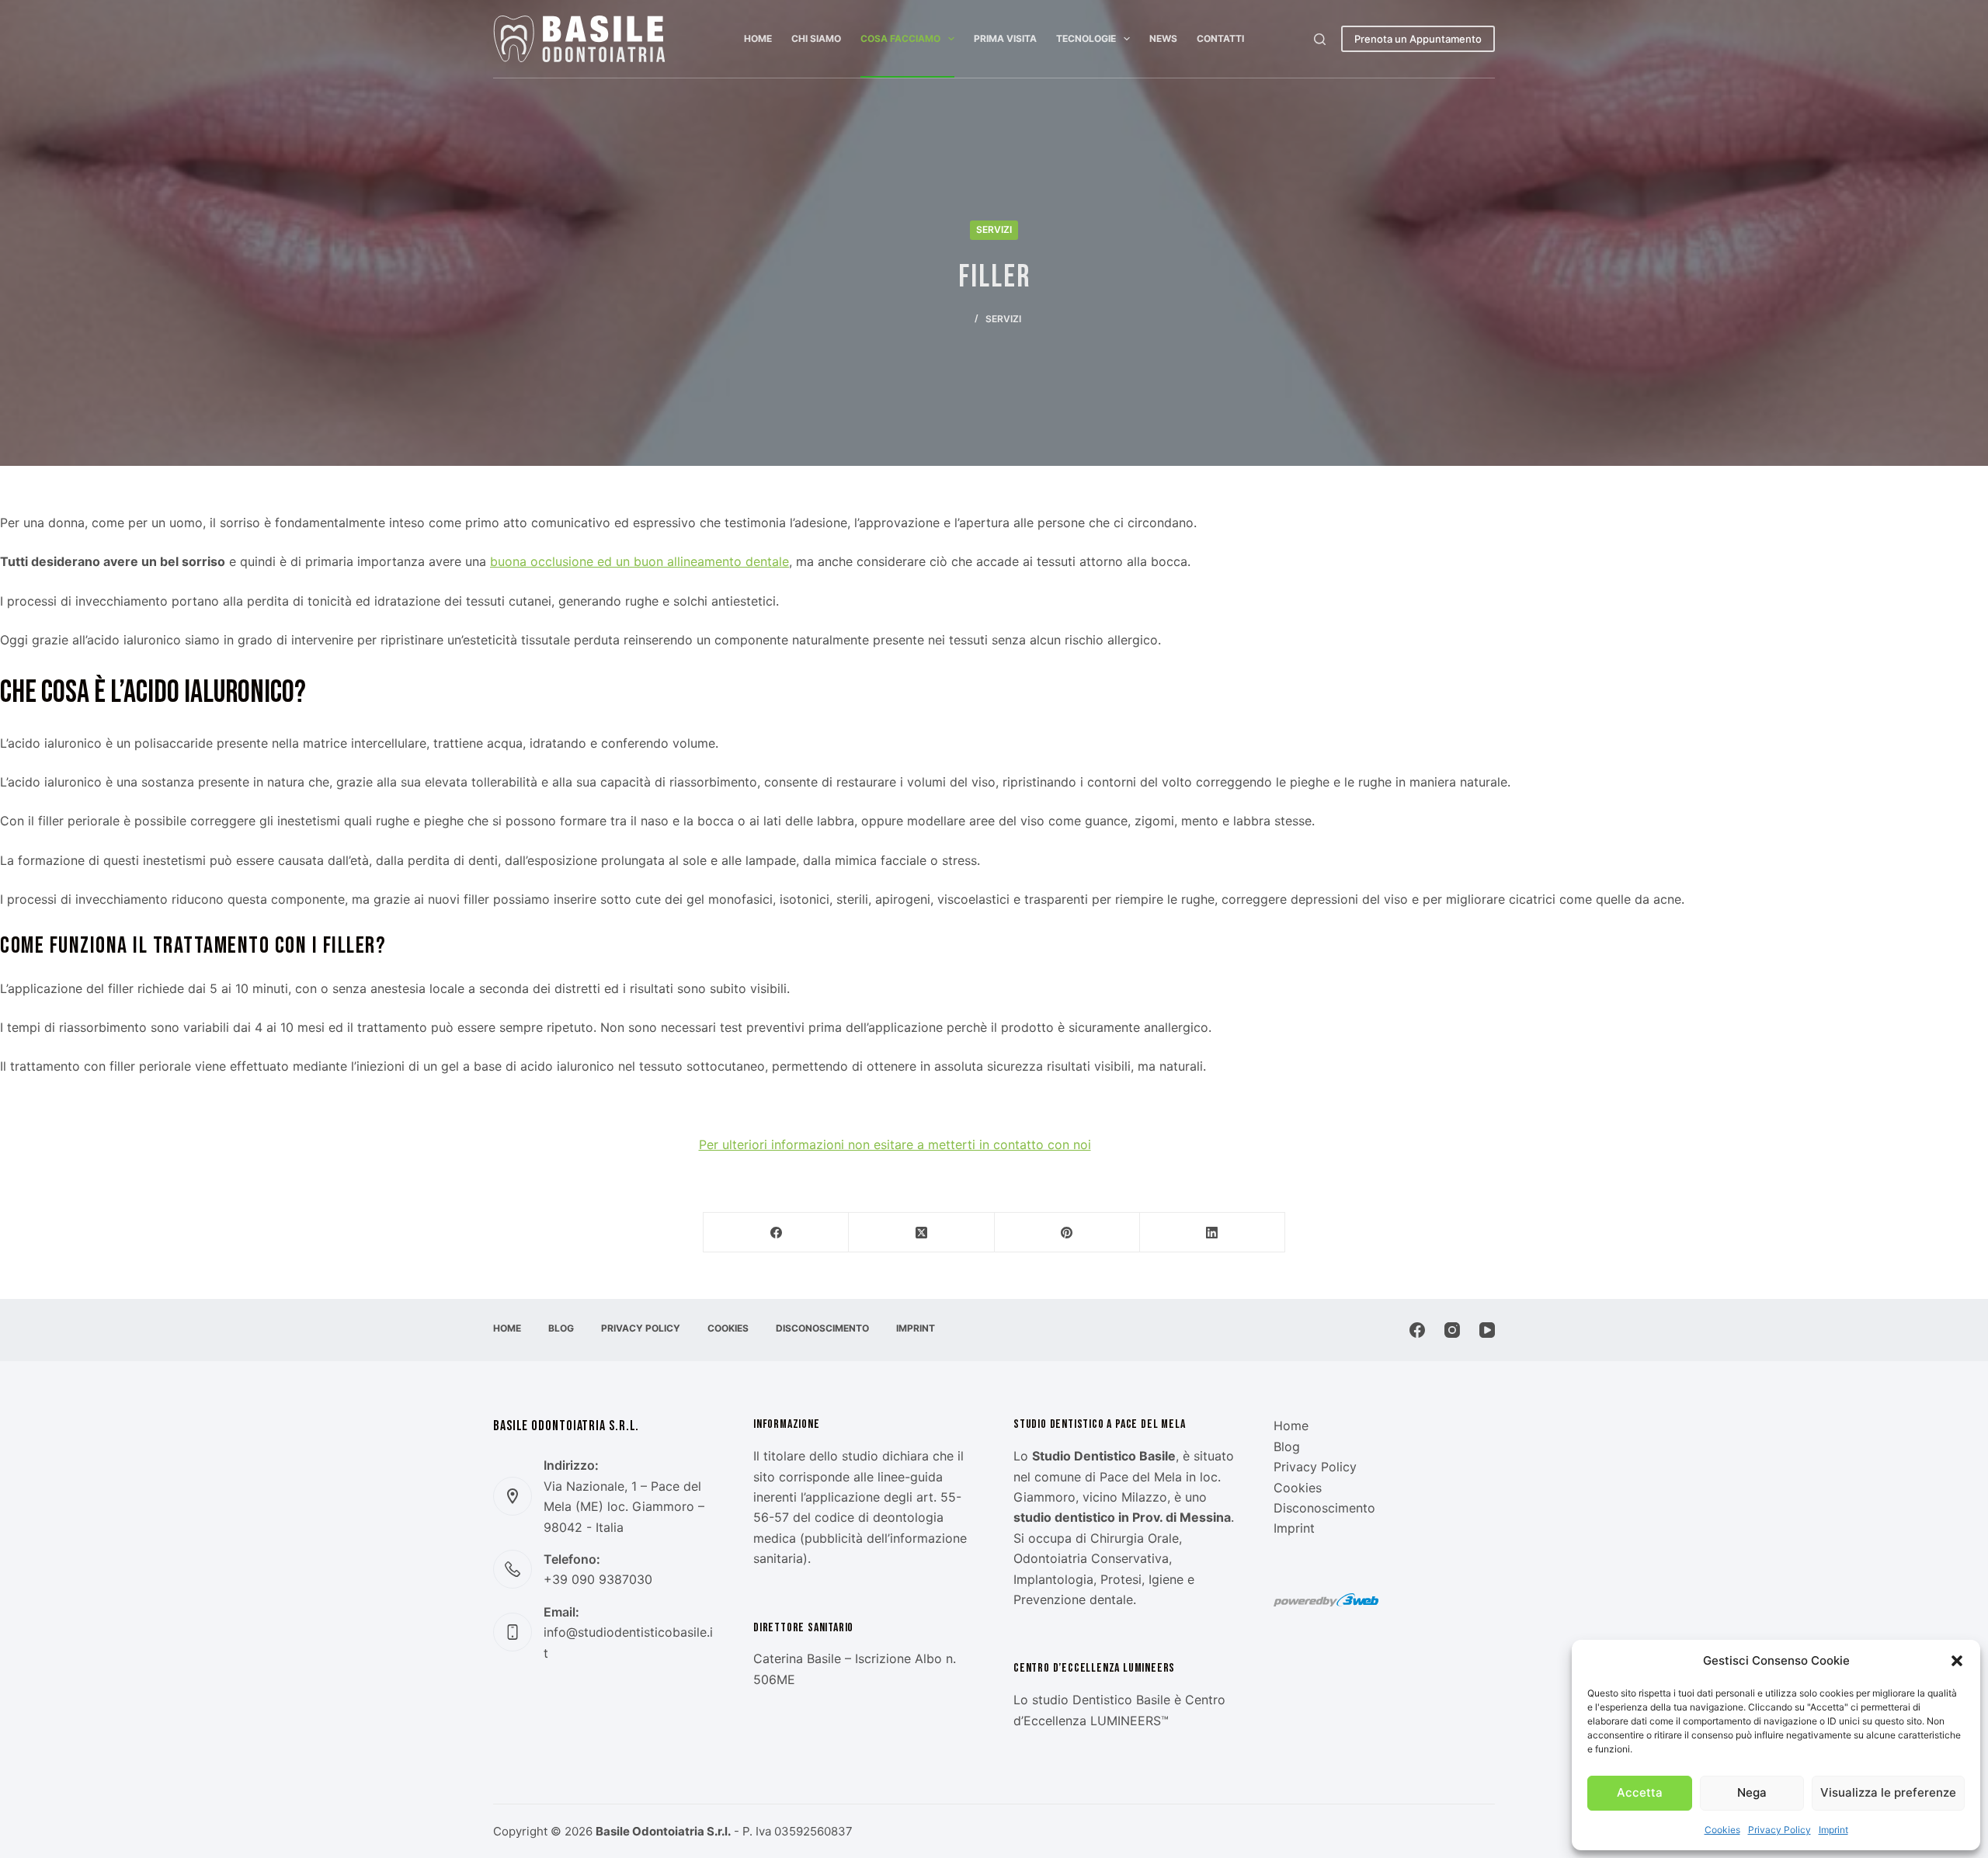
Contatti (1220, 38)
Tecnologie (1086, 38)
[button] (1957, 1661)
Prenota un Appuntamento (1418, 39)
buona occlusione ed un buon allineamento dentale (639, 561)
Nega (1752, 1792)
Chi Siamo (816, 38)
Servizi (994, 229)
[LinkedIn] (1213, 1233)
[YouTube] (1487, 1330)
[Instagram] (1452, 1330)
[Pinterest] (1067, 1233)
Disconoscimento (822, 1328)
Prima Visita (1005, 38)
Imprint (1833, 1830)
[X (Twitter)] (921, 1233)
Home (758, 38)
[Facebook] (776, 1233)
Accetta (1640, 1792)
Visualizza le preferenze (1888, 1792)
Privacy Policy (1779, 1830)
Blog (561, 1328)
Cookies (1722, 1830)
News (1163, 38)
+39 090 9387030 (598, 1579)
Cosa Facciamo (900, 38)
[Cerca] (1320, 39)
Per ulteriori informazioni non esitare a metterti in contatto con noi (895, 1144)
